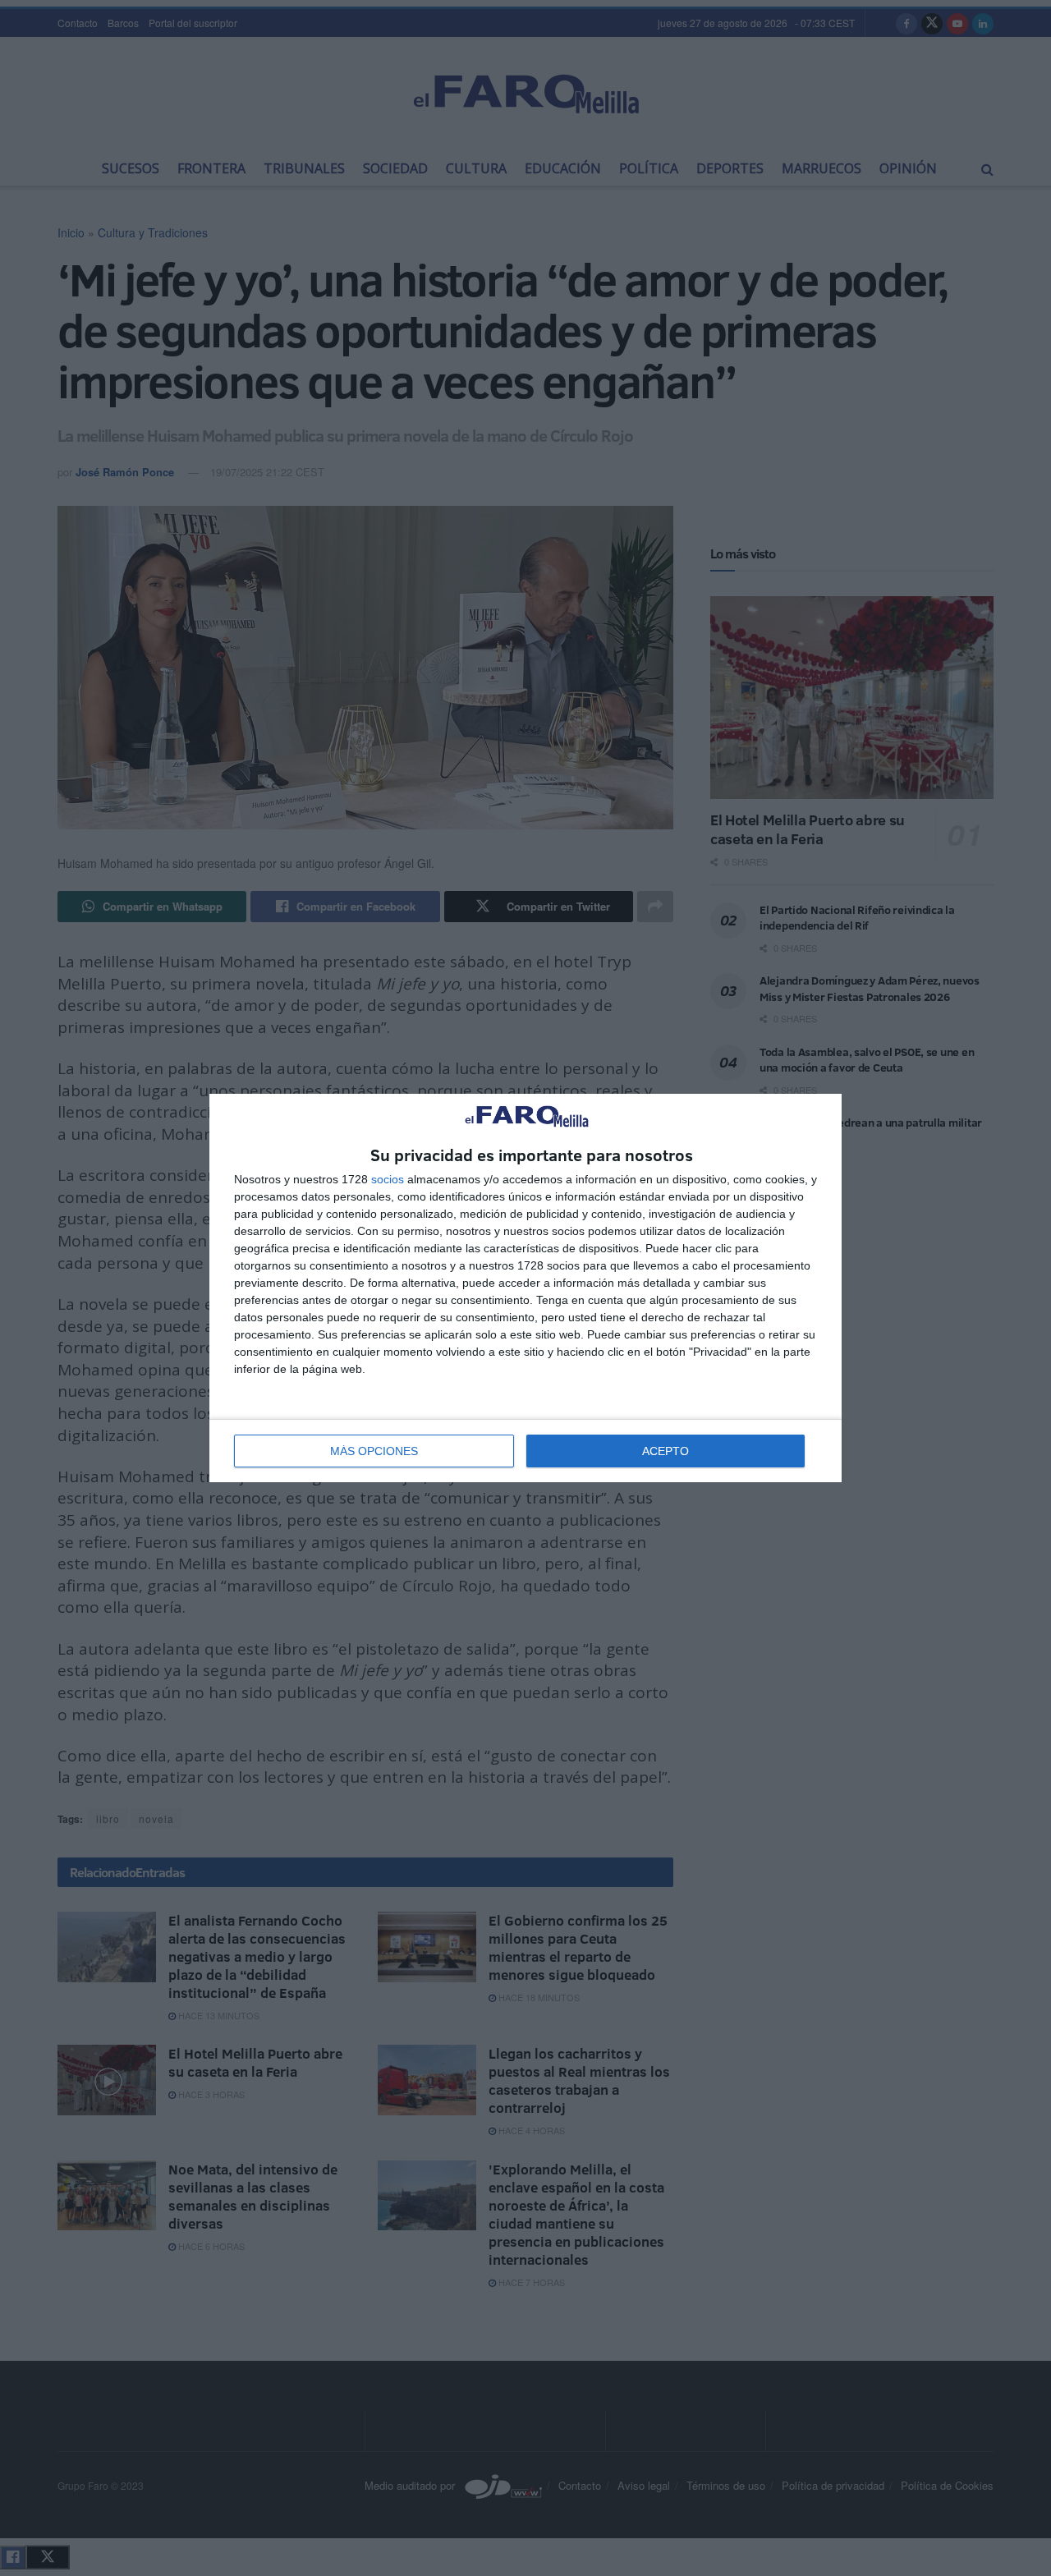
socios (388, 1179)
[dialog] (525, 1288)
